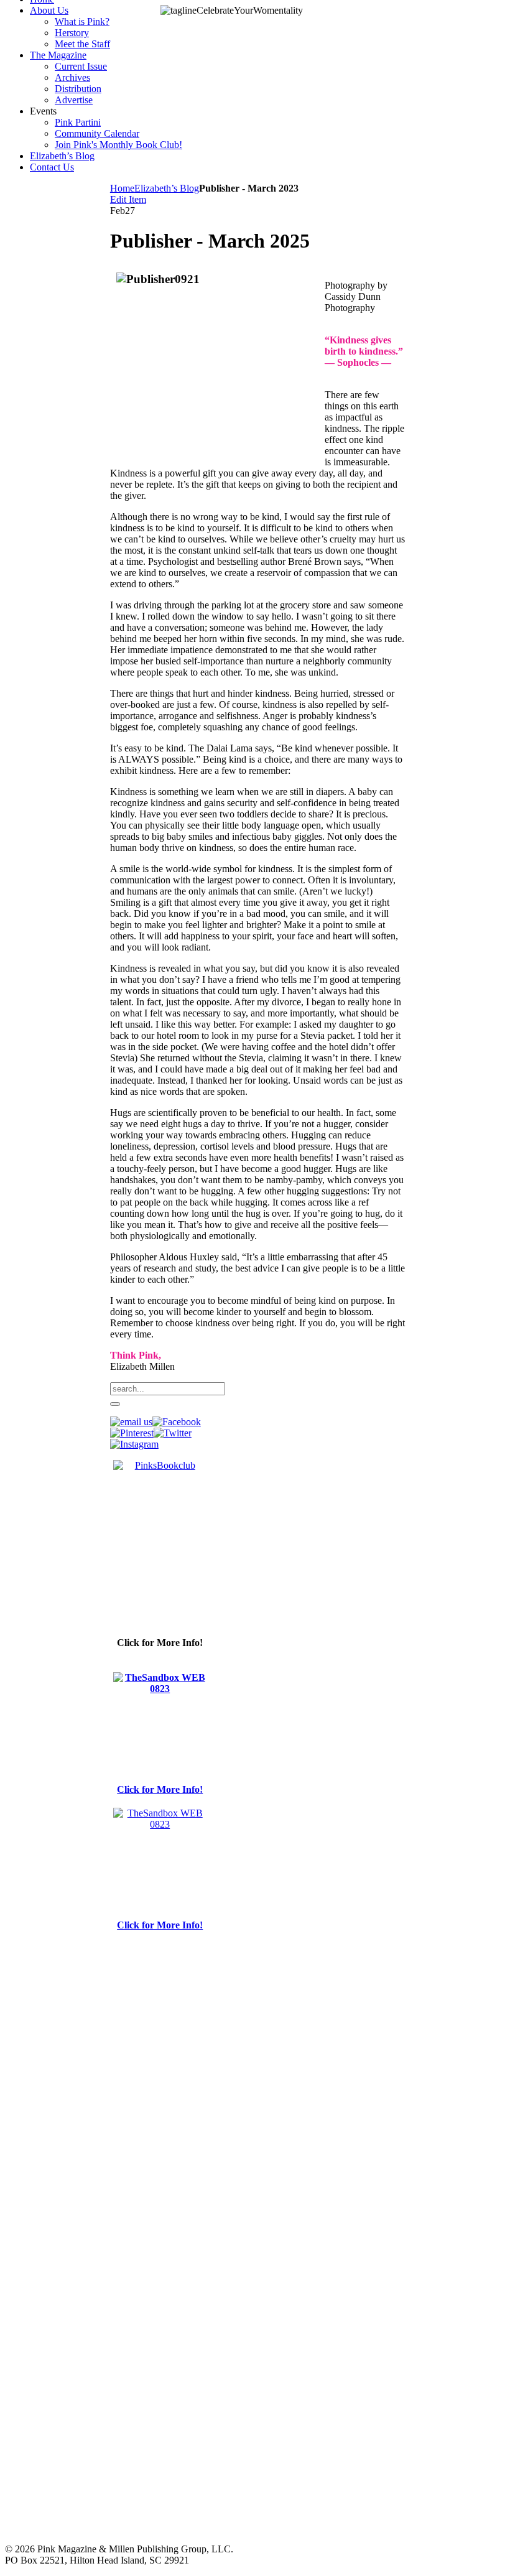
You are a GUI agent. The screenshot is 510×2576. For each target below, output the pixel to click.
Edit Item (128, 199)
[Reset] (115, 1404)
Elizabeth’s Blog (167, 188)
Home (122, 188)
